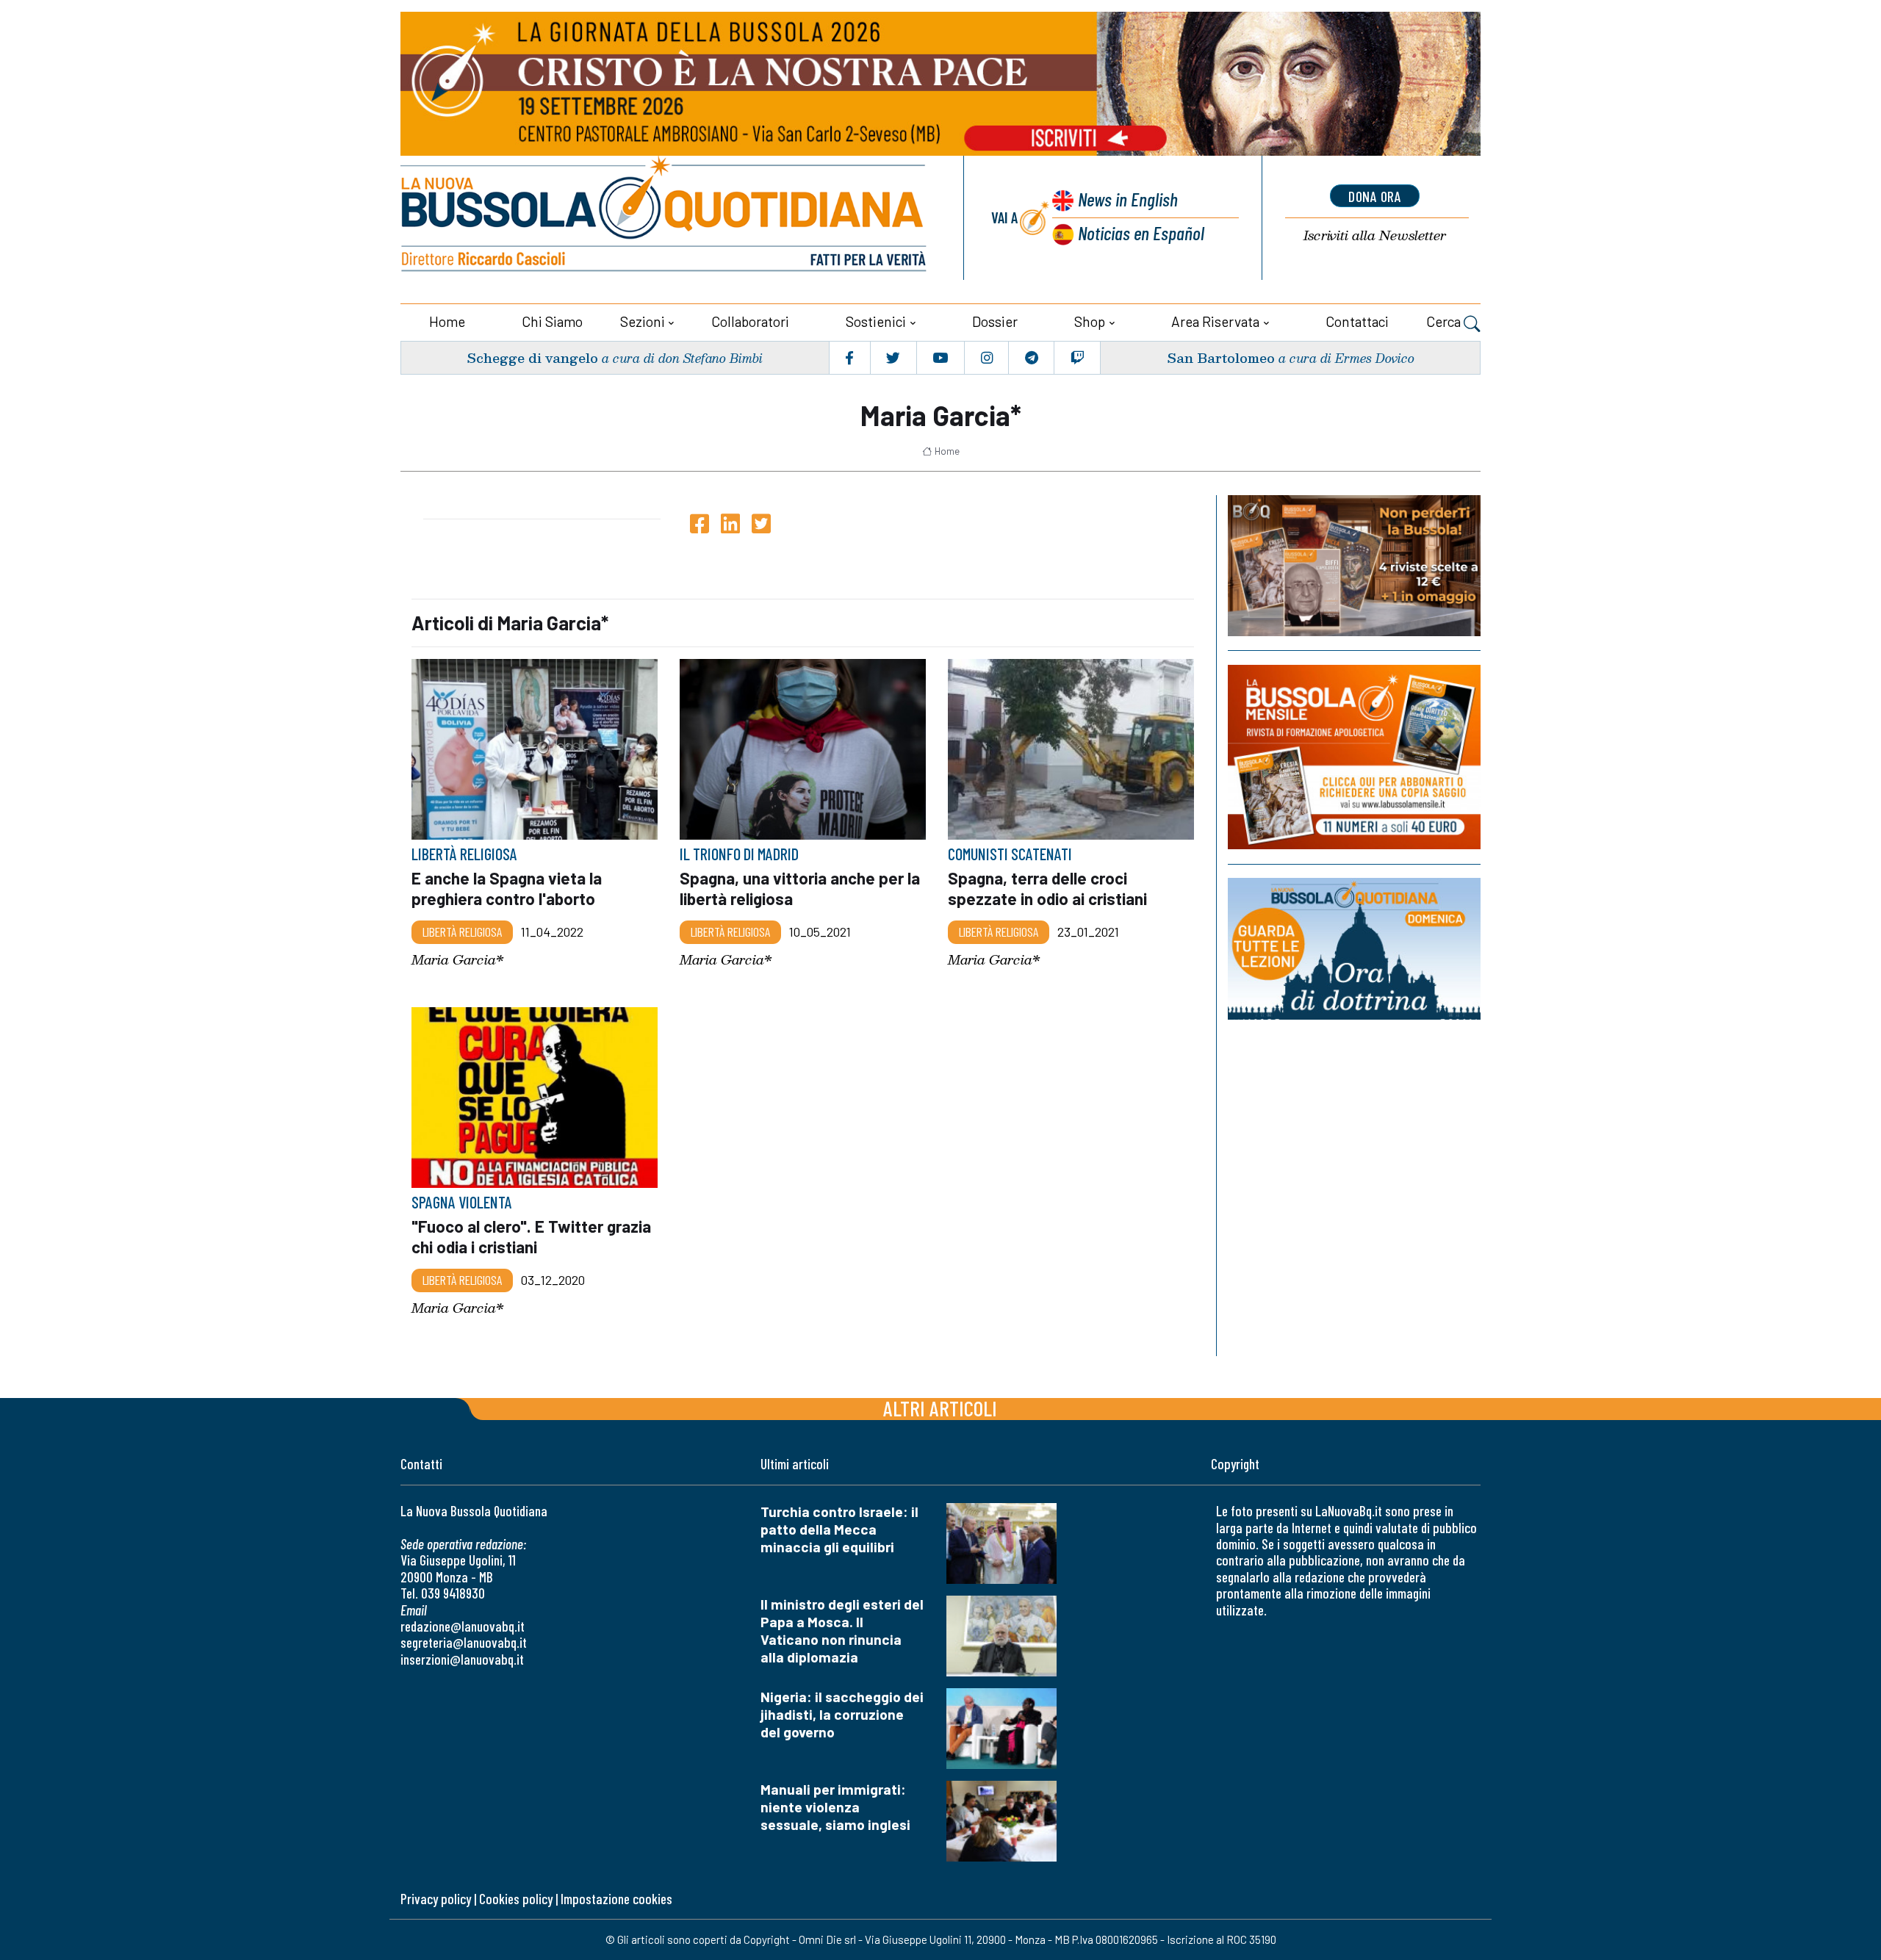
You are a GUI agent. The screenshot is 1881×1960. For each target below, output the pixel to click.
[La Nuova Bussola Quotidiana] (665, 218)
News (1128, 199)
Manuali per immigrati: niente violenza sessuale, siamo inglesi (835, 1807)
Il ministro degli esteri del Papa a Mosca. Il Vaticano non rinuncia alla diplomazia (842, 1631)
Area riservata (1215, 321)
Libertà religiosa (462, 932)
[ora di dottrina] (1354, 949)
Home (447, 321)
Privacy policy (436, 1899)
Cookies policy (516, 1899)
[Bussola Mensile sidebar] (1354, 757)
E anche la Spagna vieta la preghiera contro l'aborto (507, 888)
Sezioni (643, 321)
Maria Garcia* (458, 960)
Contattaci (1357, 321)
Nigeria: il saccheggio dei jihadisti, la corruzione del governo (842, 1714)
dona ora (1375, 196)
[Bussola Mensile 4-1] (1354, 566)
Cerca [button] (1445, 321)
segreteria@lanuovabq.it (464, 1642)
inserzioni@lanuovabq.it (462, 1659)
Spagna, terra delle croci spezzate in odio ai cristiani (1047, 888)
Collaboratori (750, 321)
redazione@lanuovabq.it (463, 1626)
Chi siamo (552, 321)
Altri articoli (940, 1408)
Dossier (995, 321)
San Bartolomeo (1221, 357)
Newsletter (1375, 235)
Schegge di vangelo (532, 357)
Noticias (1141, 233)
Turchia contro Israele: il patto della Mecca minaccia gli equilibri (839, 1529)
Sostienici (876, 321)
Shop (1090, 321)
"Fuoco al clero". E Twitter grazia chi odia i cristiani (531, 1237)
